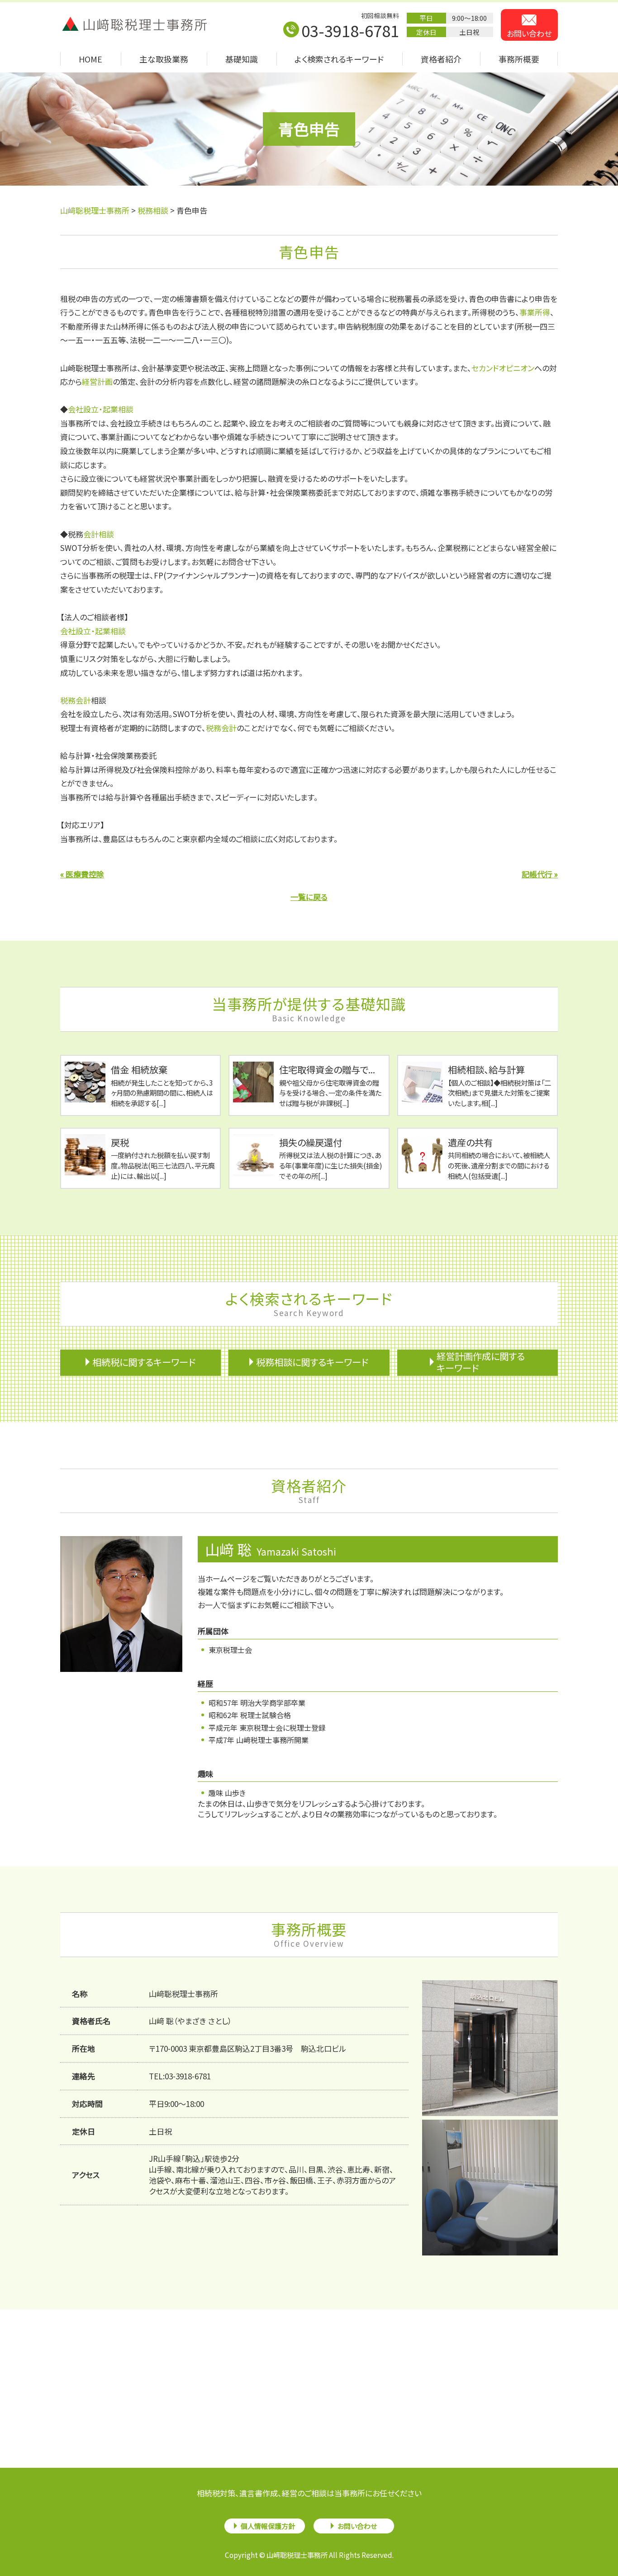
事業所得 (535, 312)
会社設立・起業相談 (101, 409)
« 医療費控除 (82, 874)
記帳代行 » (540, 874)
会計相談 (99, 534)
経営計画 (97, 381)
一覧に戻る (309, 897)
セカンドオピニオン (503, 368)
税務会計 (76, 700)
